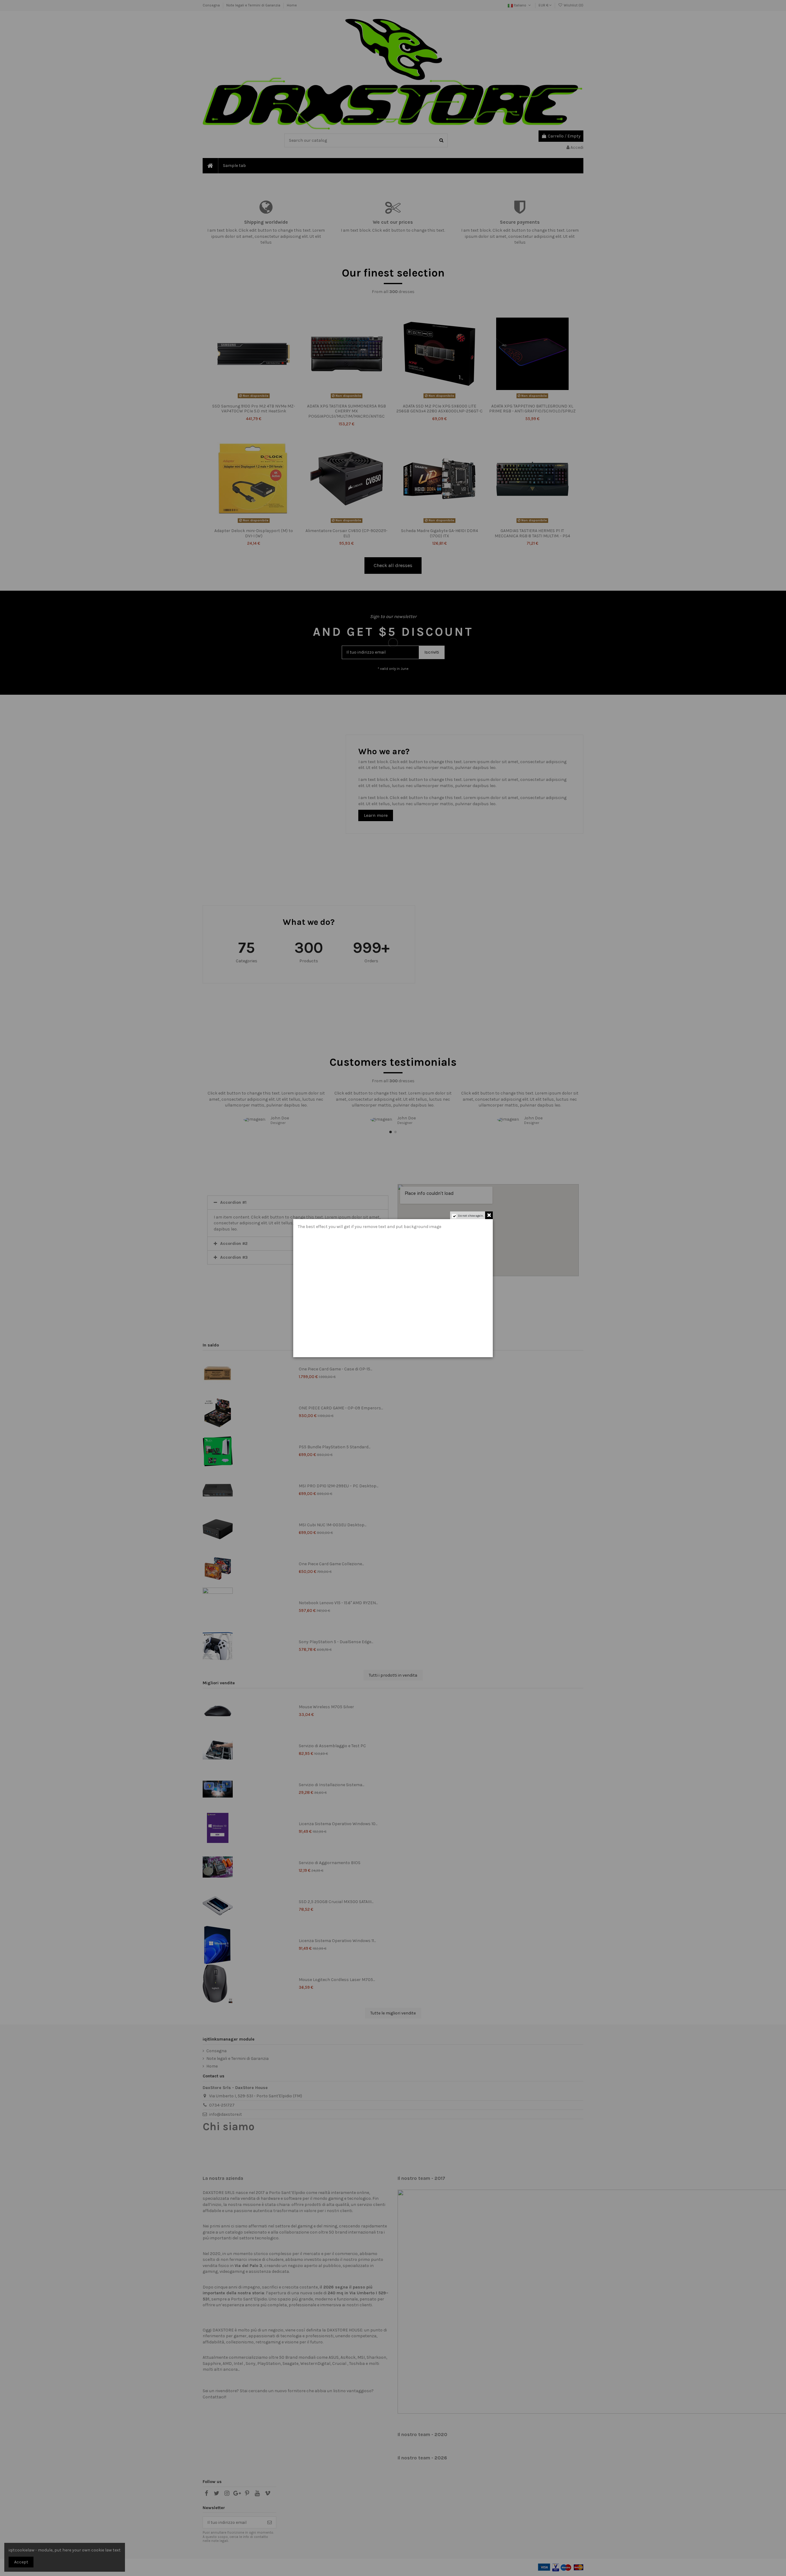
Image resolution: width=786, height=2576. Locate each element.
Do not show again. (471, 1216)
